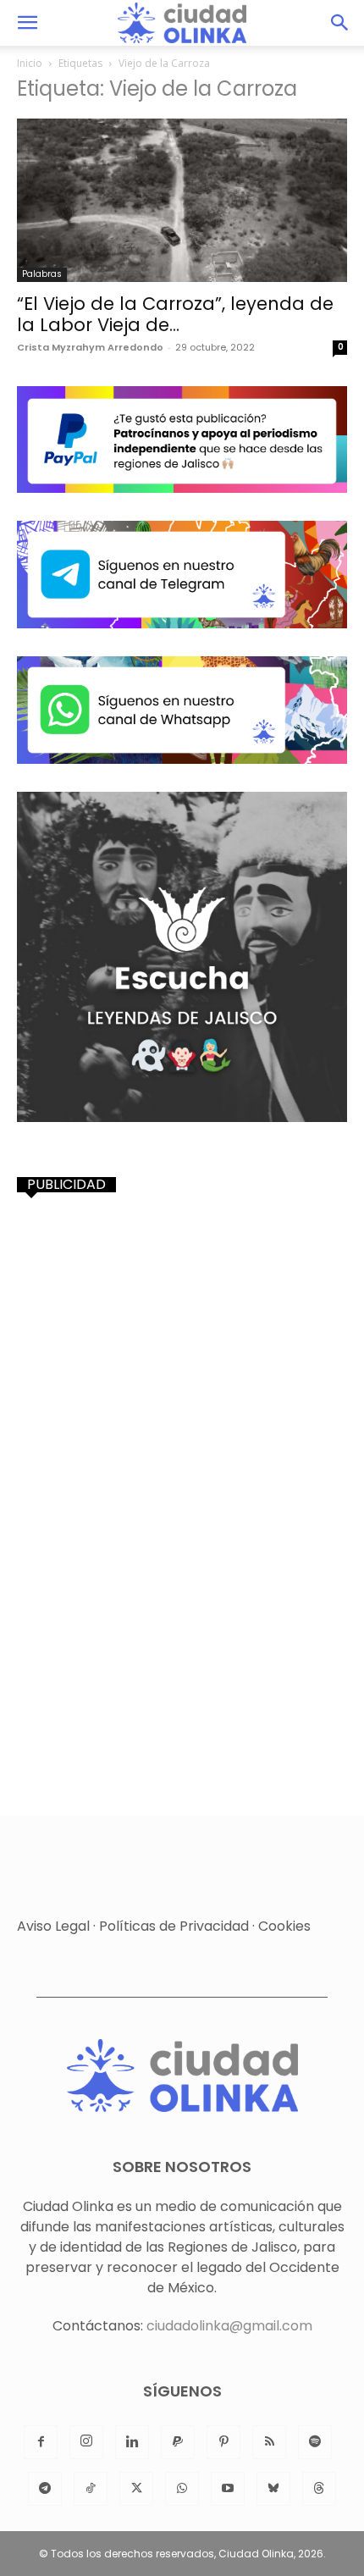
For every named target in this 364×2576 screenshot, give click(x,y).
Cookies (284, 1926)
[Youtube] (228, 2489)
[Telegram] (45, 2489)
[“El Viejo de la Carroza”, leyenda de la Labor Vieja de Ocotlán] (182, 200)
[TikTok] (91, 2489)
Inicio (30, 63)
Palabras (42, 274)
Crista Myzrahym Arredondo (90, 347)
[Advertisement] (182, 1396)
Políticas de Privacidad (174, 1926)
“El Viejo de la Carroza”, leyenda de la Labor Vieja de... (175, 314)
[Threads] (319, 2489)
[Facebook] (41, 2442)
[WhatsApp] (182, 2489)
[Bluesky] (273, 2489)
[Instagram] (86, 2442)
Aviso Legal (53, 1926)
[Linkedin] (132, 2442)
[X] (136, 2489)
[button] (27, 23)
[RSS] (269, 2442)
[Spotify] (315, 2442)
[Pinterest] (223, 2442)
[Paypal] (178, 2442)
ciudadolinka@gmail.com (229, 2326)
